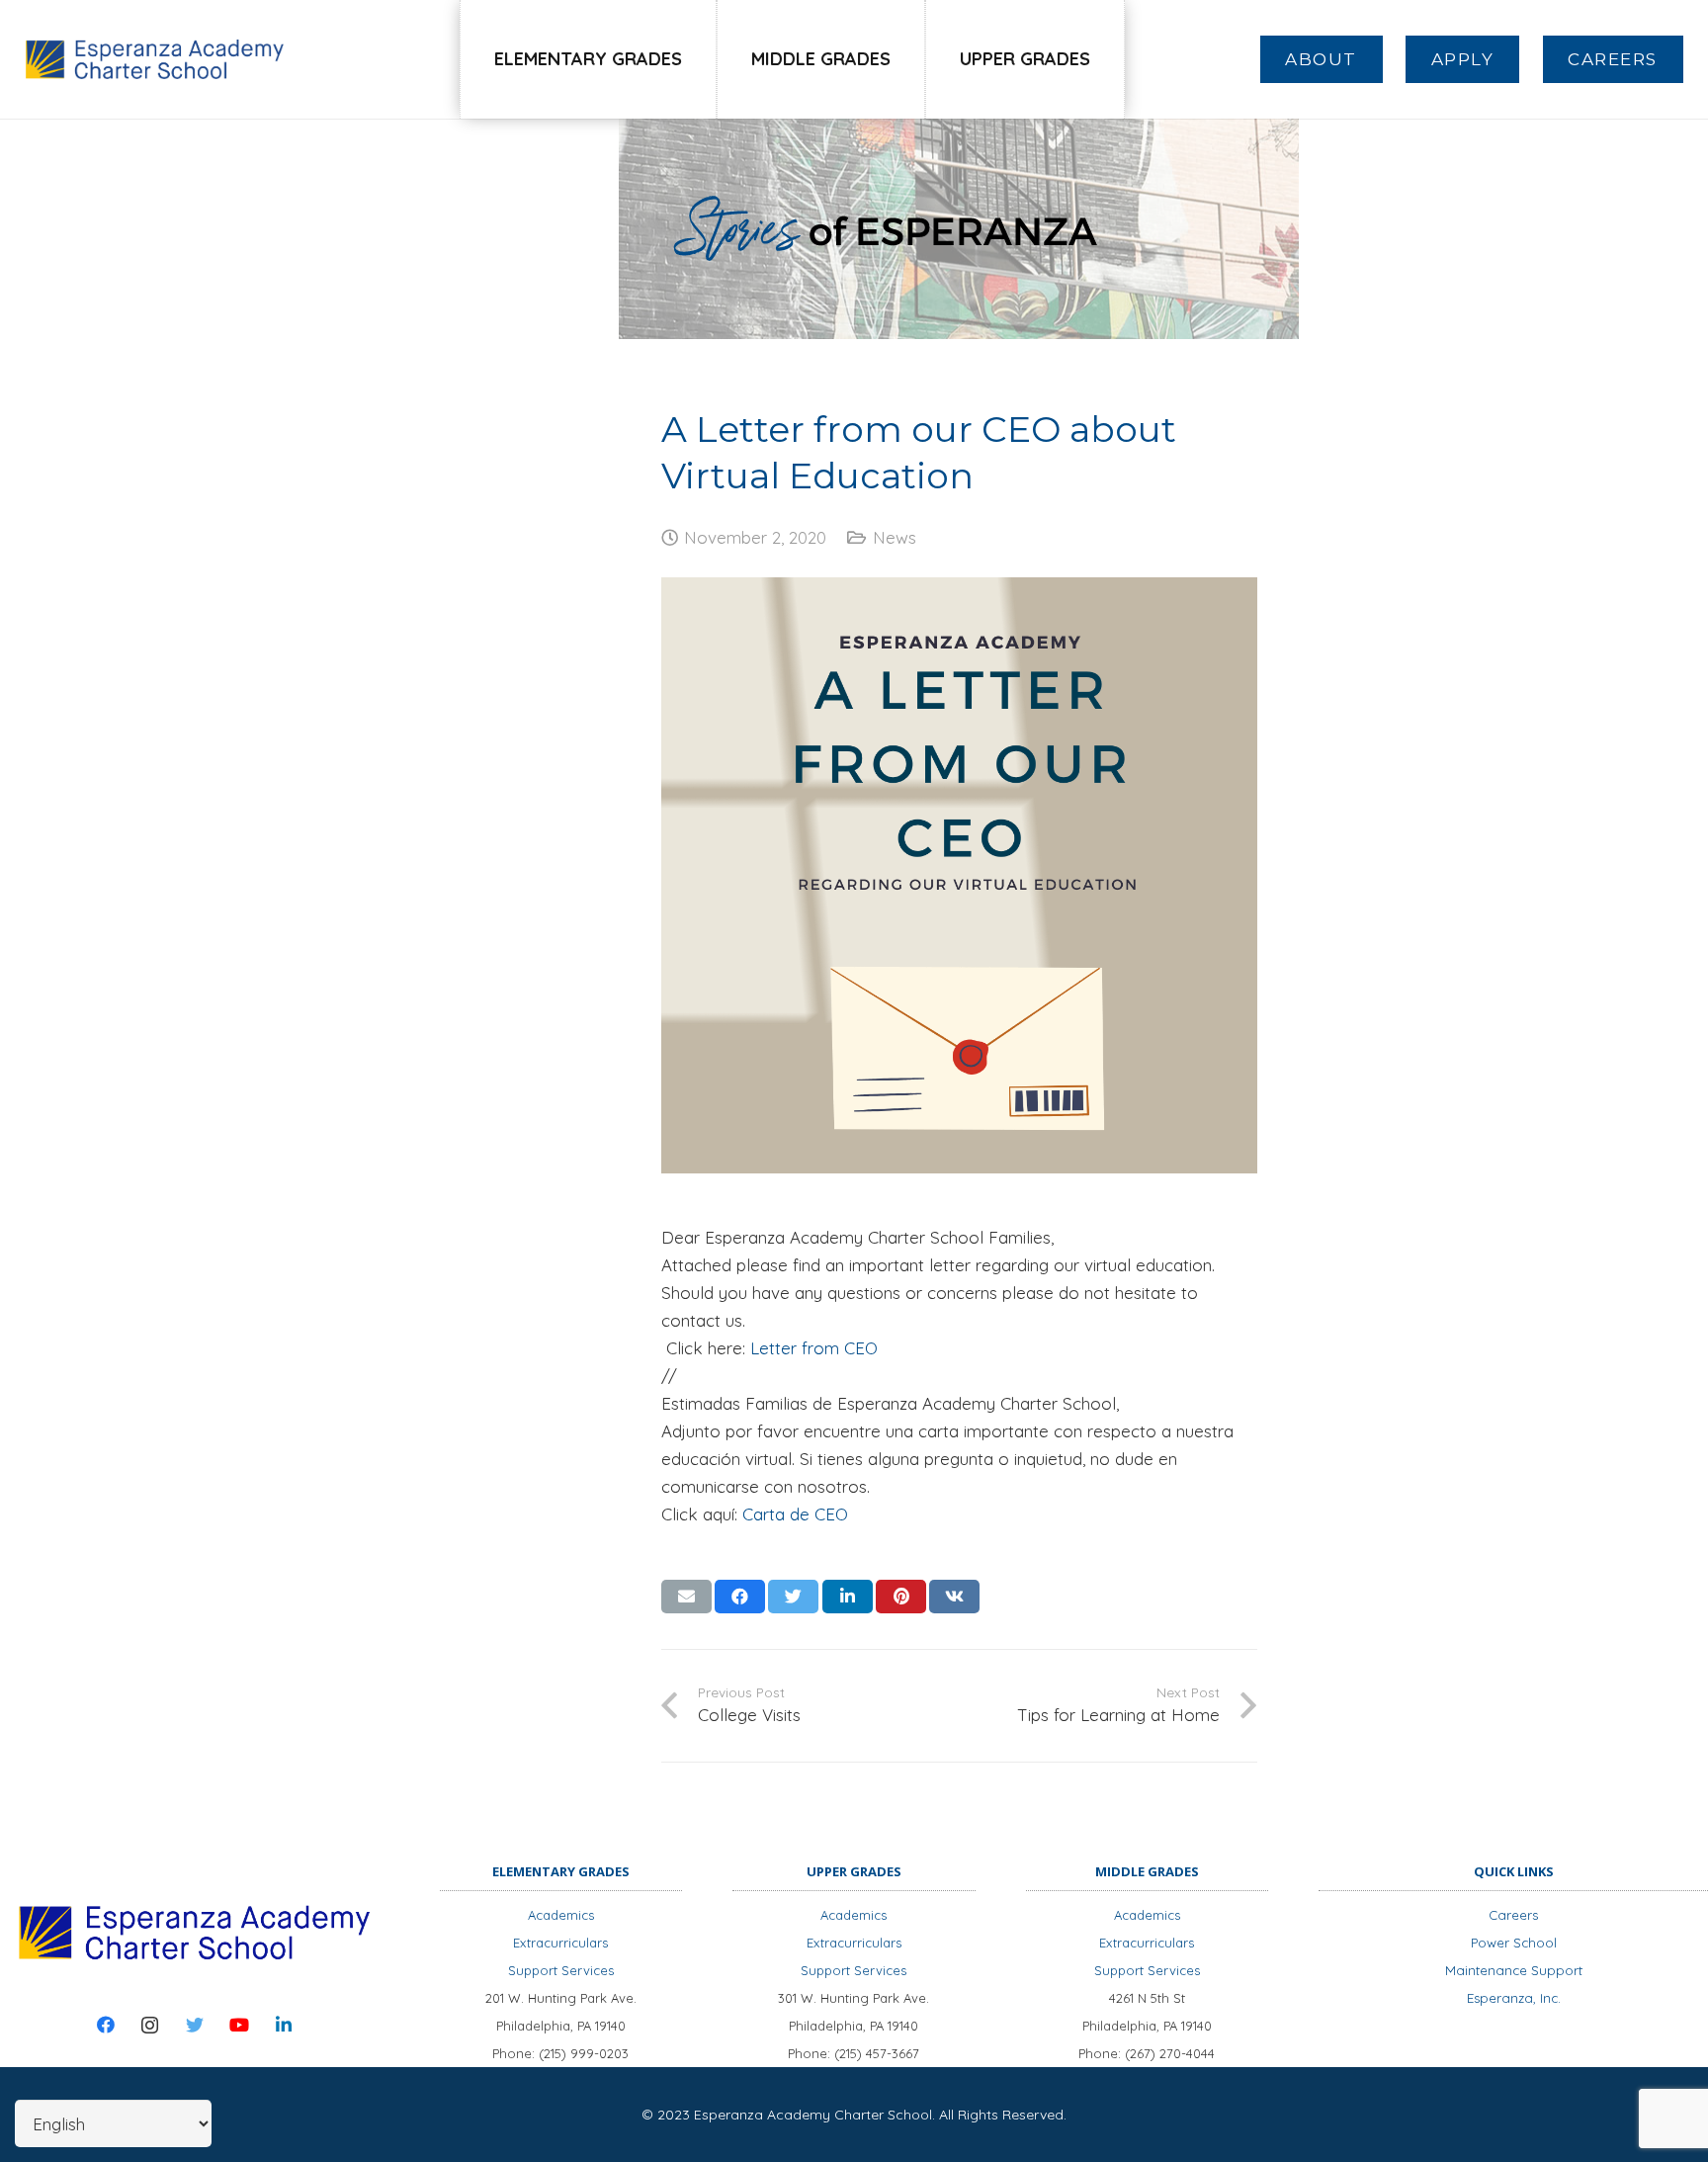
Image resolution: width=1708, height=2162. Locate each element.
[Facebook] (105, 2025)
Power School (1514, 1943)
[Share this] (740, 1597)
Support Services (561, 1970)
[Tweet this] (793, 1597)
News (895, 537)
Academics (561, 1915)
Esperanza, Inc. (1514, 1998)
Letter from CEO (814, 1348)
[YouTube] (239, 2025)
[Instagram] (150, 2025)
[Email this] (686, 1597)
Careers (1513, 1915)
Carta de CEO (795, 1514)
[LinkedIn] (283, 2025)
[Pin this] (901, 1597)
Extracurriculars (560, 1943)
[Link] (155, 59)
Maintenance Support (1514, 1970)
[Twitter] (194, 2025)
